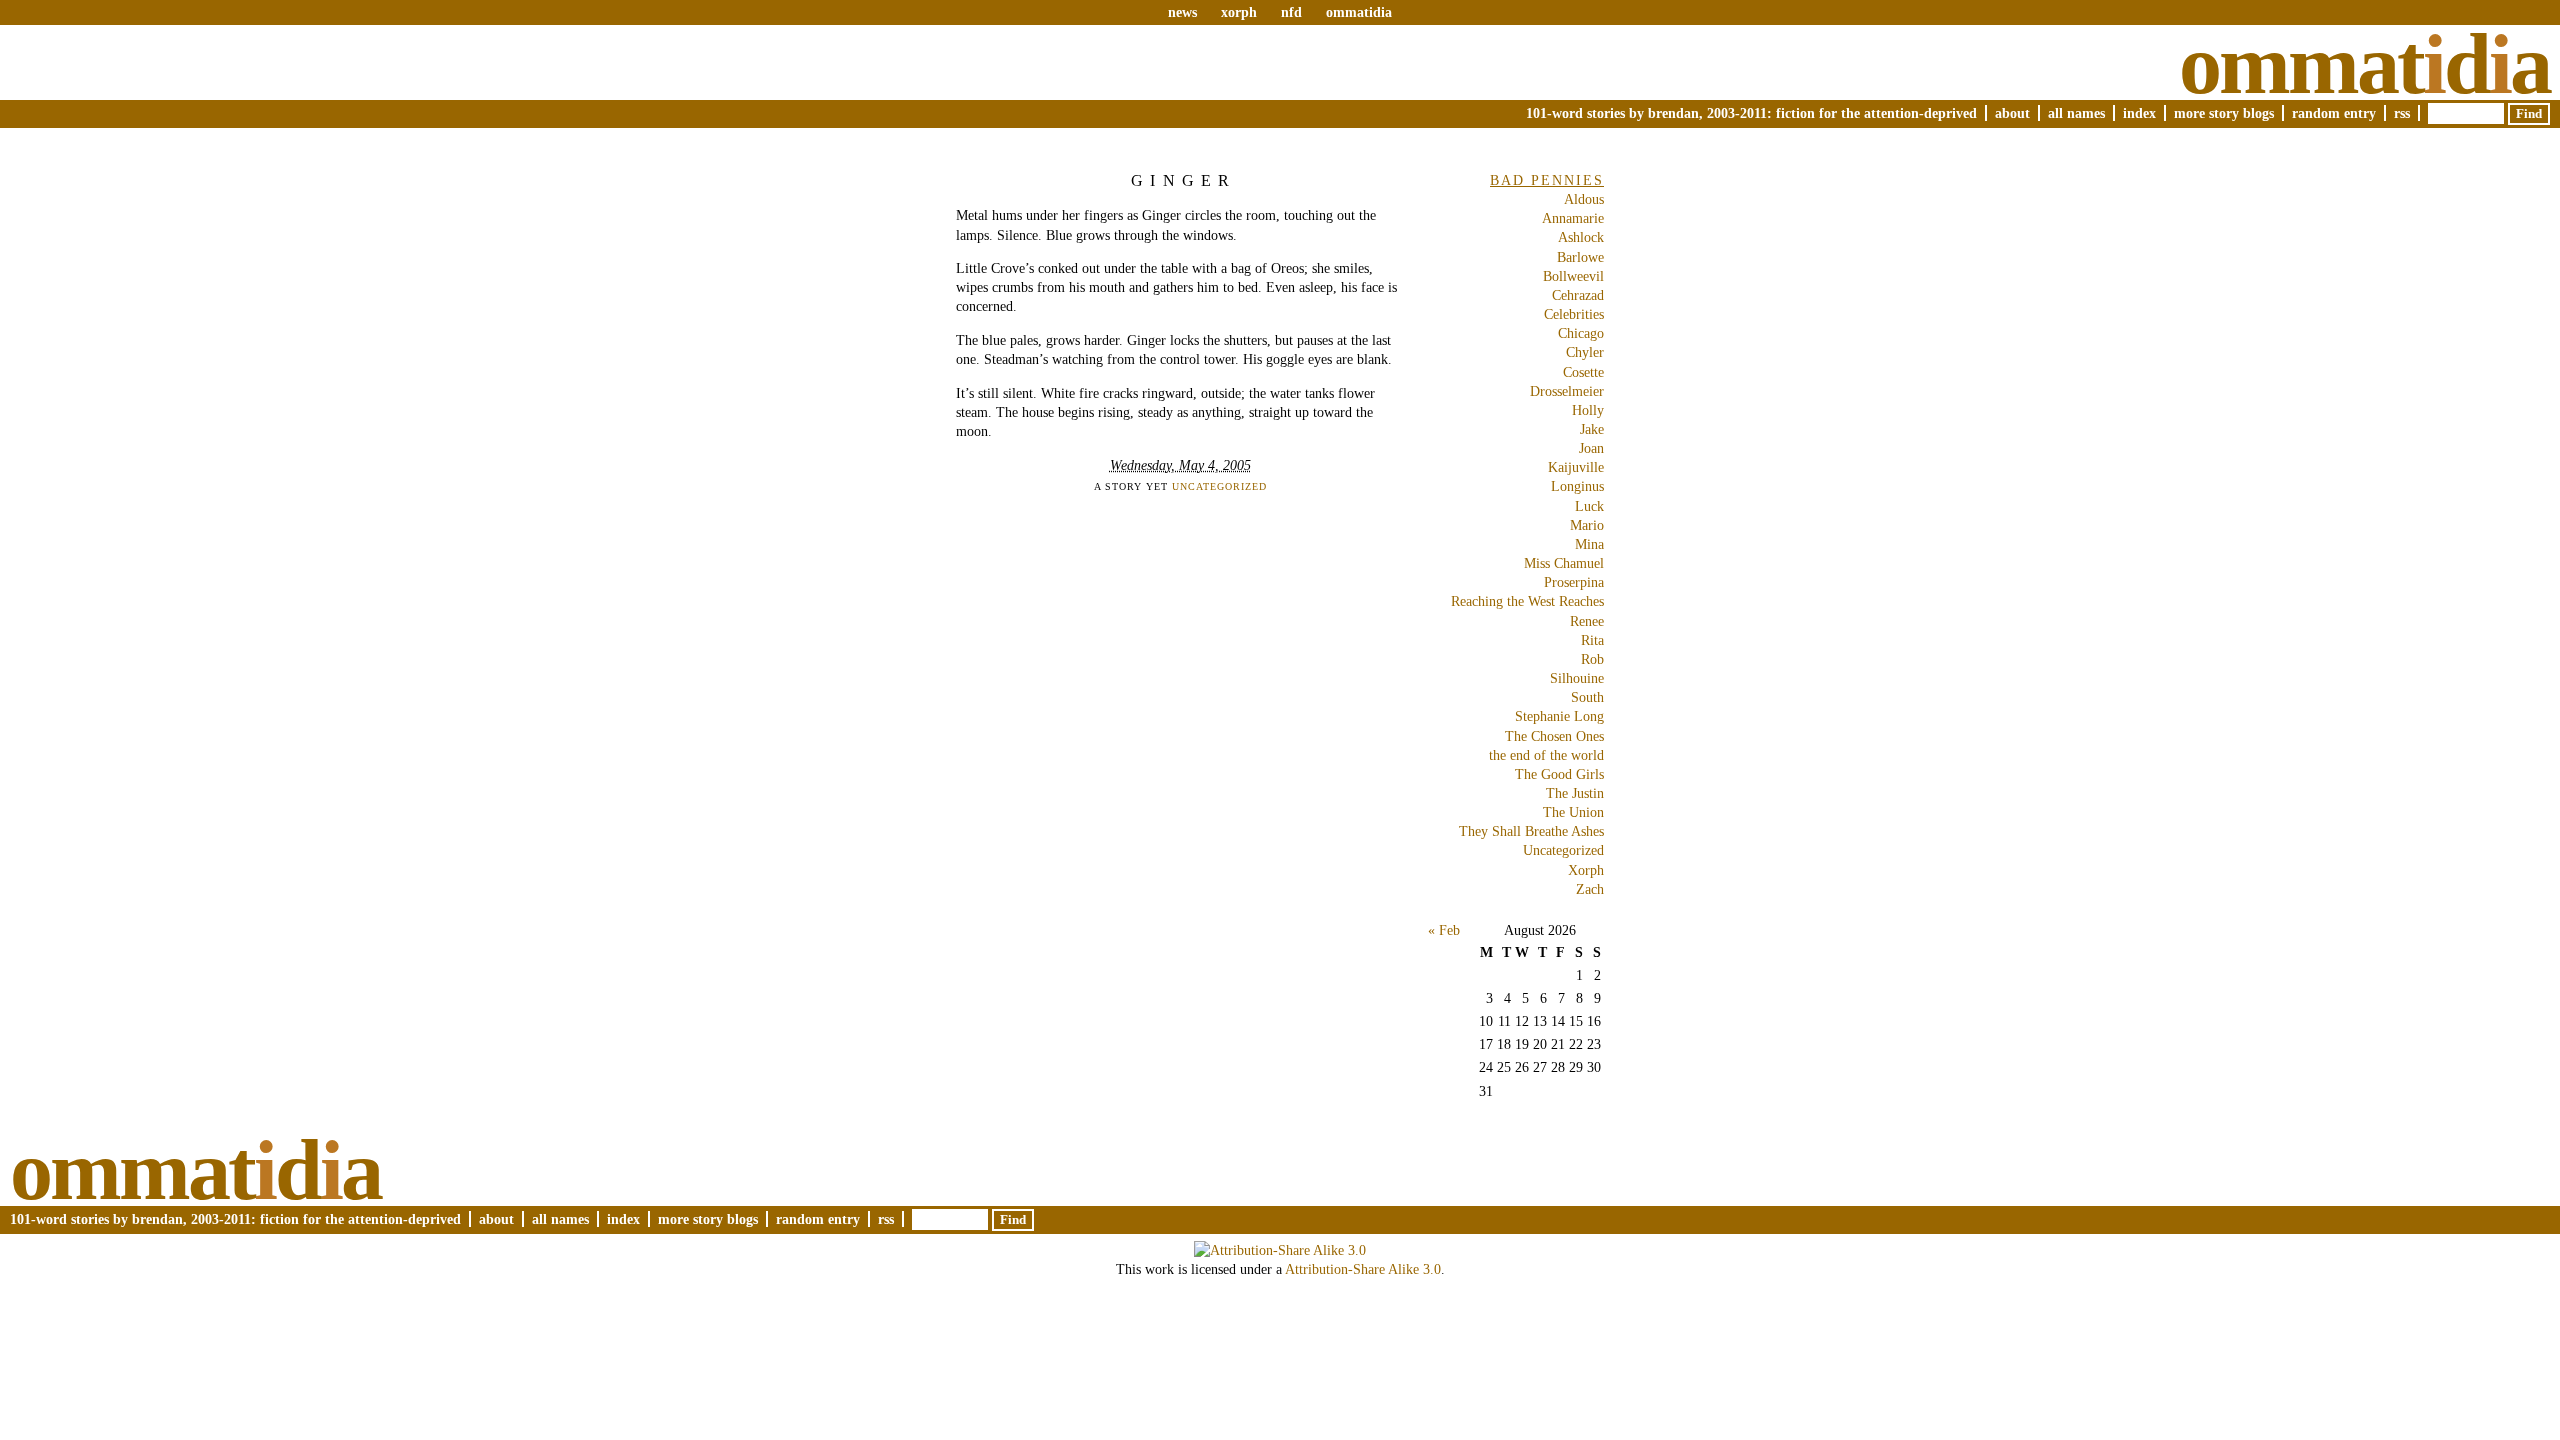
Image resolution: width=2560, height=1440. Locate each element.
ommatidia (1359, 12)
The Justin (1575, 793)
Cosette (1583, 372)
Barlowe (1580, 257)
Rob (1592, 659)
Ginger (1184, 180)
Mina (1589, 544)
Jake (1592, 429)
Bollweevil (1573, 276)
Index (2139, 113)
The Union (1573, 812)
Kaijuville (1576, 467)
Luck (1589, 506)
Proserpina (1574, 582)
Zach (1590, 889)
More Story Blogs (2224, 113)
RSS (2402, 113)
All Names (2076, 113)
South (1587, 697)
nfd (1291, 12)
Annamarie (1573, 218)
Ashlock (1581, 237)
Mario (1587, 525)
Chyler (1585, 352)
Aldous (1584, 199)
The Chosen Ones (1554, 736)
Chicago (1581, 333)
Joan (1591, 448)
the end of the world (1546, 755)
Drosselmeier (1567, 391)
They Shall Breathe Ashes (1531, 831)
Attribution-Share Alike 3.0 (1363, 1269)
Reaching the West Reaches (1527, 601)
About (2012, 113)
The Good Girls (1559, 774)
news (1182, 12)
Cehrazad (1578, 295)
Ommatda (2364, 64)
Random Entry (2334, 113)
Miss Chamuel (1564, 563)
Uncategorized (1219, 486)
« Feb (1444, 930)
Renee (1587, 621)
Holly (1588, 410)
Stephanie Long (1559, 716)
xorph (1239, 12)
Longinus (1577, 486)
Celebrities (1574, 314)
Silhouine (1577, 678)
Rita (1592, 640)
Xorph (1586, 870)
